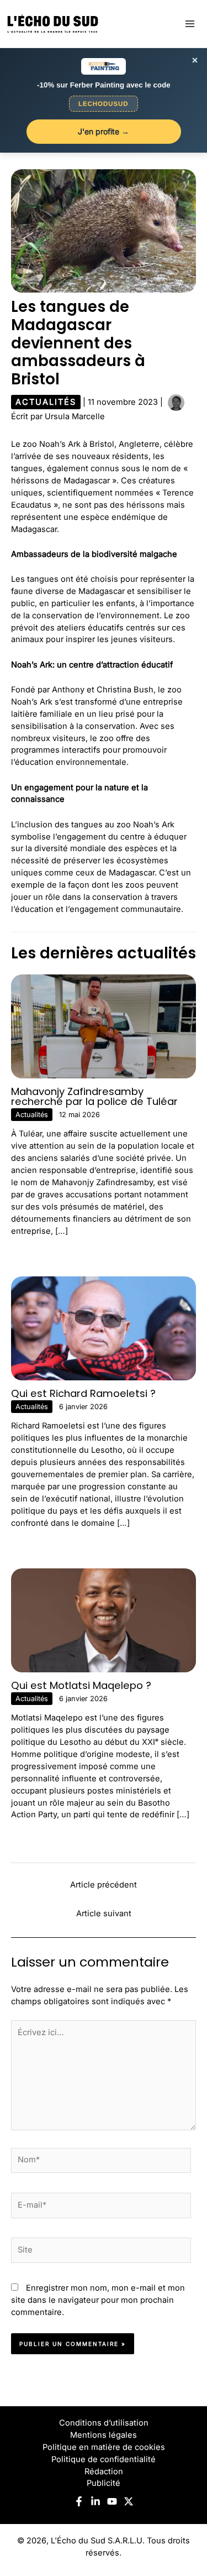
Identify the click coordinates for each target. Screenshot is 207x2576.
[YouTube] (112, 2501)
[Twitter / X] (129, 2501)
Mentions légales (104, 2435)
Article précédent (104, 1885)
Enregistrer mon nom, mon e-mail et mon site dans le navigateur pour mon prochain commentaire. (98, 2300)
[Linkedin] (95, 2501)
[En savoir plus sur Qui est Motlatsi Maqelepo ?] (104, 1620)
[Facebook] (79, 2501)
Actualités (46, 402)
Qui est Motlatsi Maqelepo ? (81, 1685)
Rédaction (104, 2471)
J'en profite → (104, 131)
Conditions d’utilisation (104, 2423)
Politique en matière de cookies (104, 2447)
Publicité (104, 2483)
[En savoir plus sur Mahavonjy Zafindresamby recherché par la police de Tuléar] (104, 1026)
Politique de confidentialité (104, 2459)
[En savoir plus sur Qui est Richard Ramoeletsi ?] (104, 1328)
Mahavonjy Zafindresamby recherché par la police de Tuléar (94, 1096)
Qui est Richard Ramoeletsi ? (83, 1393)
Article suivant (104, 1913)
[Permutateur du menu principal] (190, 24)
